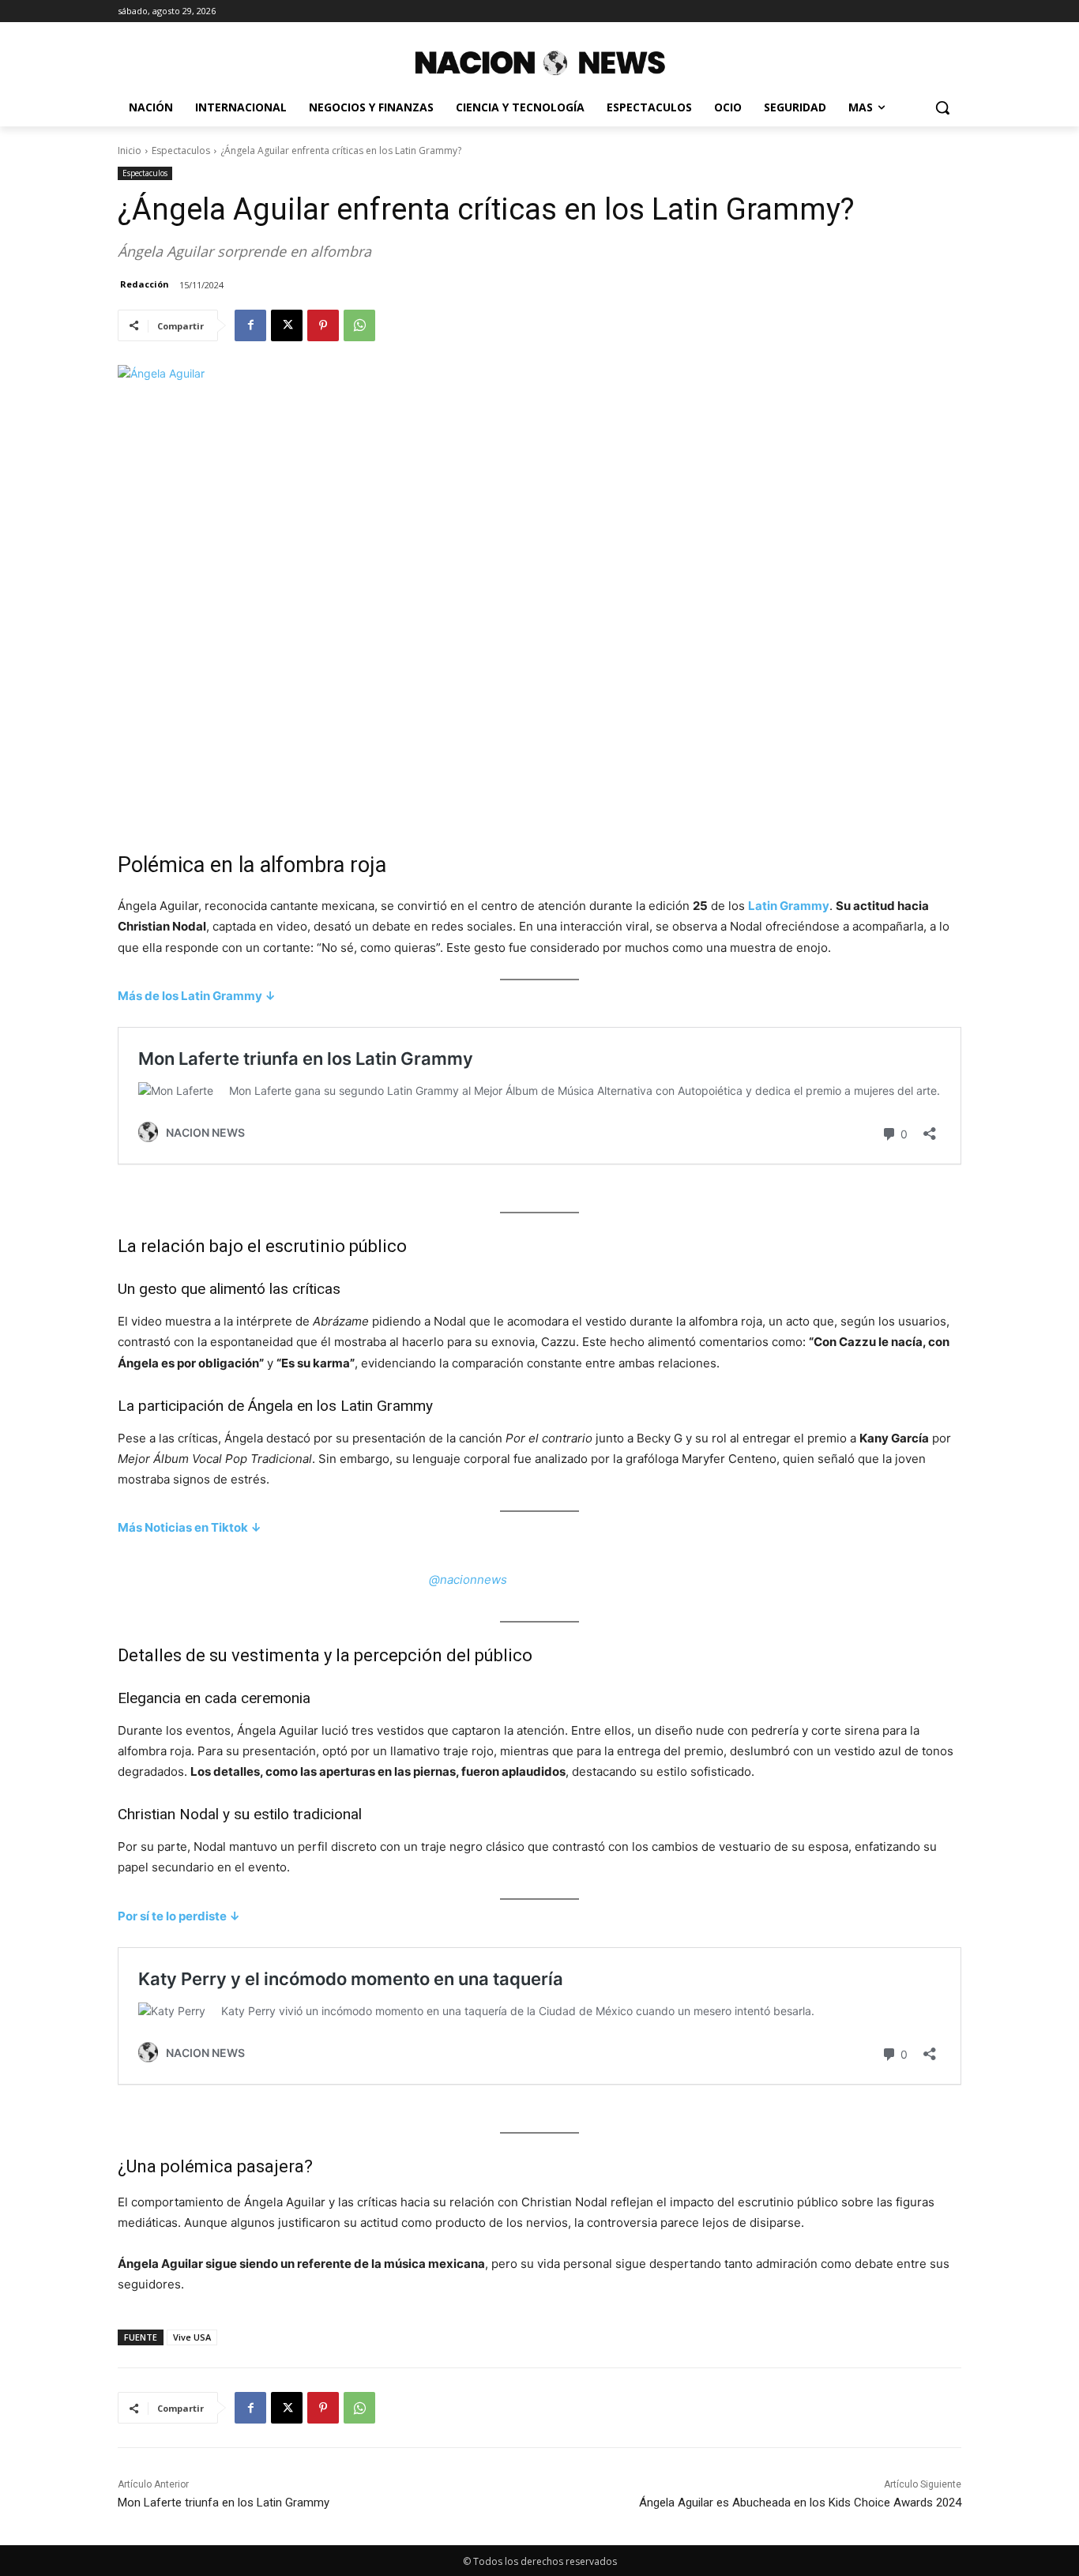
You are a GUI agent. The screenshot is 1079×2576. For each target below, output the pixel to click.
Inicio (130, 150)
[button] (942, 107)
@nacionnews (468, 1579)
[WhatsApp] (359, 325)
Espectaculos (181, 150)
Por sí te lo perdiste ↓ (179, 1916)
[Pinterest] (323, 325)
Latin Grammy (789, 906)
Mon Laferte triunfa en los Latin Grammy (224, 2503)
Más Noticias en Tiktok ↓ (190, 1527)
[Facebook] (250, 325)
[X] (287, 325)
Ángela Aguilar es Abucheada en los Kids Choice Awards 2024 (800, 2503)
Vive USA (192, 2337)
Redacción (145, 284)
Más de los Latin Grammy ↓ (197, 996)
